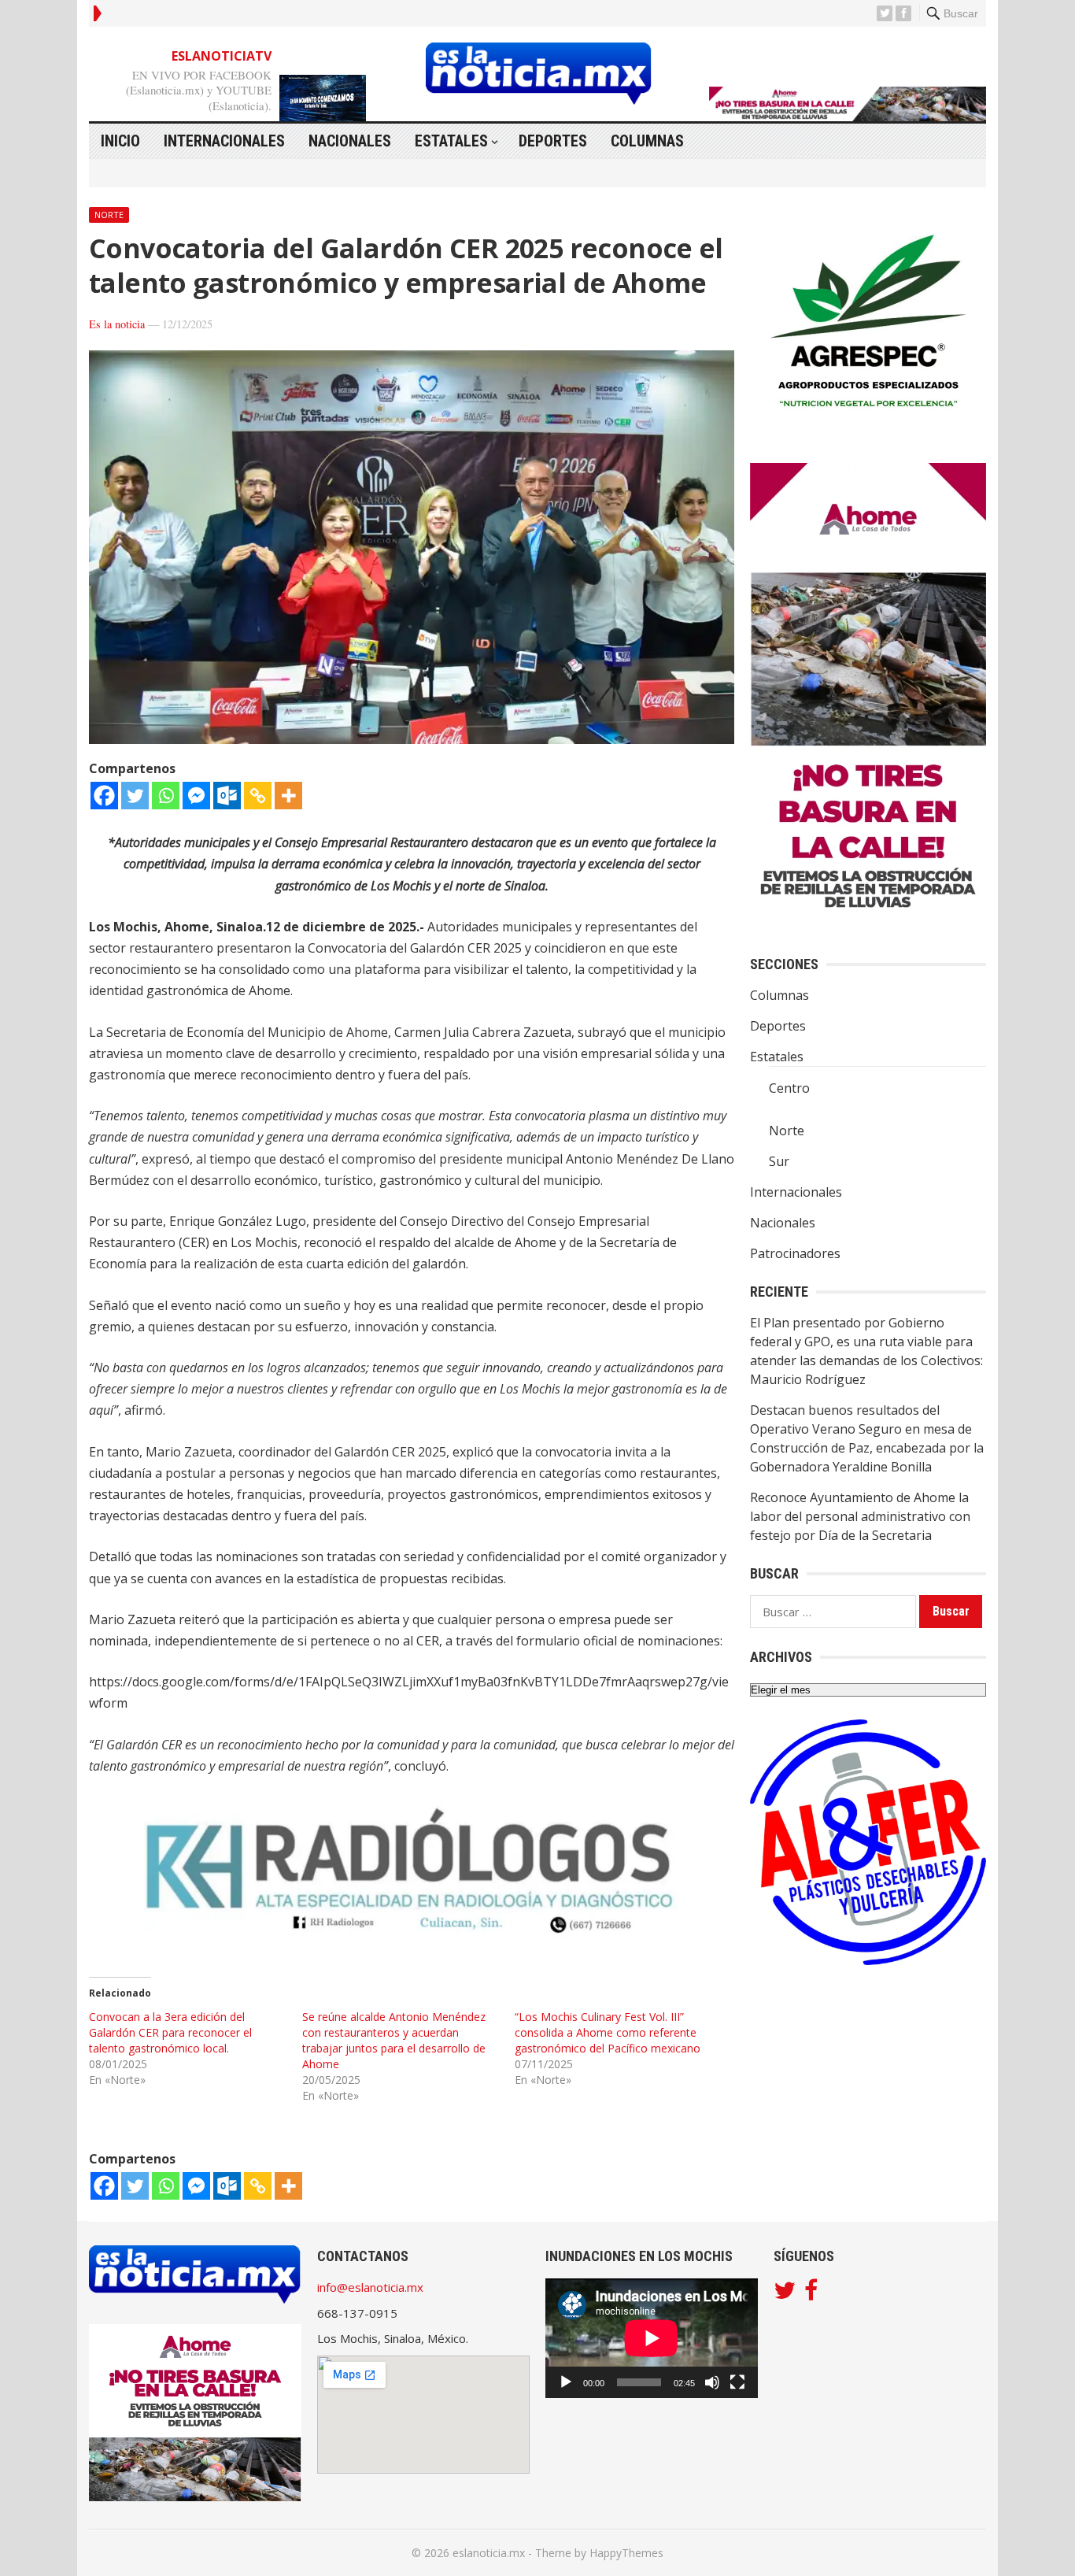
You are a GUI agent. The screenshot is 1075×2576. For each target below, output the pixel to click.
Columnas (647, 141)
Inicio (120, 141)
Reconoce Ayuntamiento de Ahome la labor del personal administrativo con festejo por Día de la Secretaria (860, 1516)
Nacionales (350, 141)
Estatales (451, 141)
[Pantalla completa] (737, 2382)
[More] (288, 796)
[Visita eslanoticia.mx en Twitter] (785, 2294)
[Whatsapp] (166, 796)
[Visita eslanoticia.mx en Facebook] (811, 2294)
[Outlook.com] (227, 796)
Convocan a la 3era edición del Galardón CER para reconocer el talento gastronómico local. (170, 2032)
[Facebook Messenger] (196, 796)
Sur (779, 1161)
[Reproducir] (566, 2382)
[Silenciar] (712, 2382)
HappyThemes (626, 2553)
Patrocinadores (795, 1253)
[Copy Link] (258, 796)
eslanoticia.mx (489, 2553)
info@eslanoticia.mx (370, 2287)
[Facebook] (104, 796)
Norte (109, 215)
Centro (789, 1088)
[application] (652, 2338)
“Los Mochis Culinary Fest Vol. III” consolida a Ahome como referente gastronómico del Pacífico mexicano (608, 2032)
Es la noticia (117, 324)
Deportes (553, 141)
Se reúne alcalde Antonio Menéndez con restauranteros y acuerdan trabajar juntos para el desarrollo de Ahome (394, 2040)
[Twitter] (135, 796)
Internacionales (224, 141)
